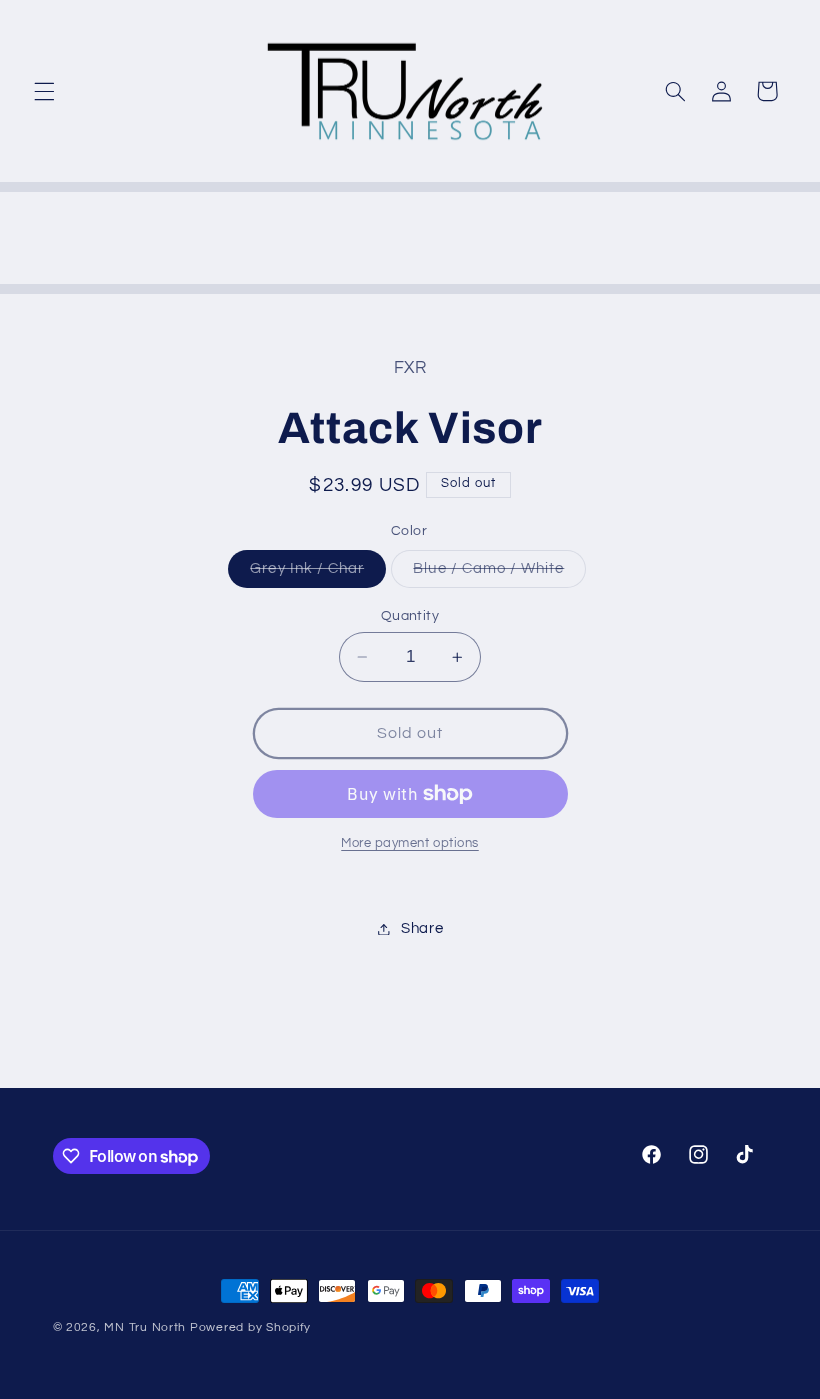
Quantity (410, 616)
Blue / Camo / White (499, 574)
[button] (44, 91)
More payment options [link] (410, 843)
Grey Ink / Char (318, 574)
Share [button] (422, 928)
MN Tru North (145, 1327)
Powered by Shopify (250, 1327)
